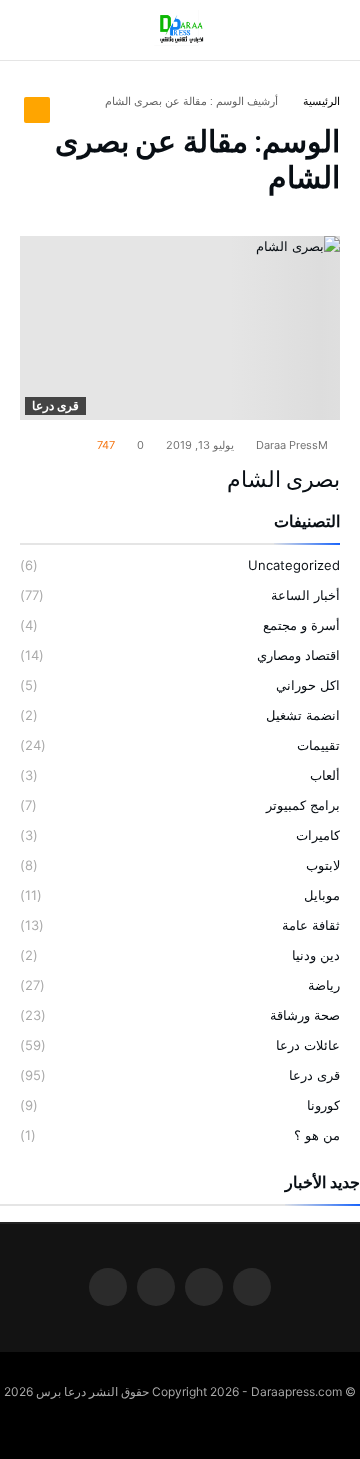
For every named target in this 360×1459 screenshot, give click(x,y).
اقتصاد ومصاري (298, 655)
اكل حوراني (308, 685)
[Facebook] (252, 1288)
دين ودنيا (316, 955)
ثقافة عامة (311, 925)
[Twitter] (204, 1288)
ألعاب (325, 775)
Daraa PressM (293, 445)
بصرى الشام (283, 479)
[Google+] (156, 1288)
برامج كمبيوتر (303, 805)
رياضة (324, 985)
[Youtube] (108, 1288)
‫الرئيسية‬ (321, 101)
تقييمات (318, 745)
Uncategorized (294, 565)
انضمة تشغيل (303, 715)
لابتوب (323, 865)
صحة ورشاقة (305, 1015)
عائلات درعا (308, 1045)
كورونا (323, 1105)
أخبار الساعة (305, 595)
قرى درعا (55, 405)
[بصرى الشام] (180, 328)
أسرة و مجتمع (301, 625)
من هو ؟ (317, 1135)
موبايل (322, 895)
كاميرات (318, 835)
